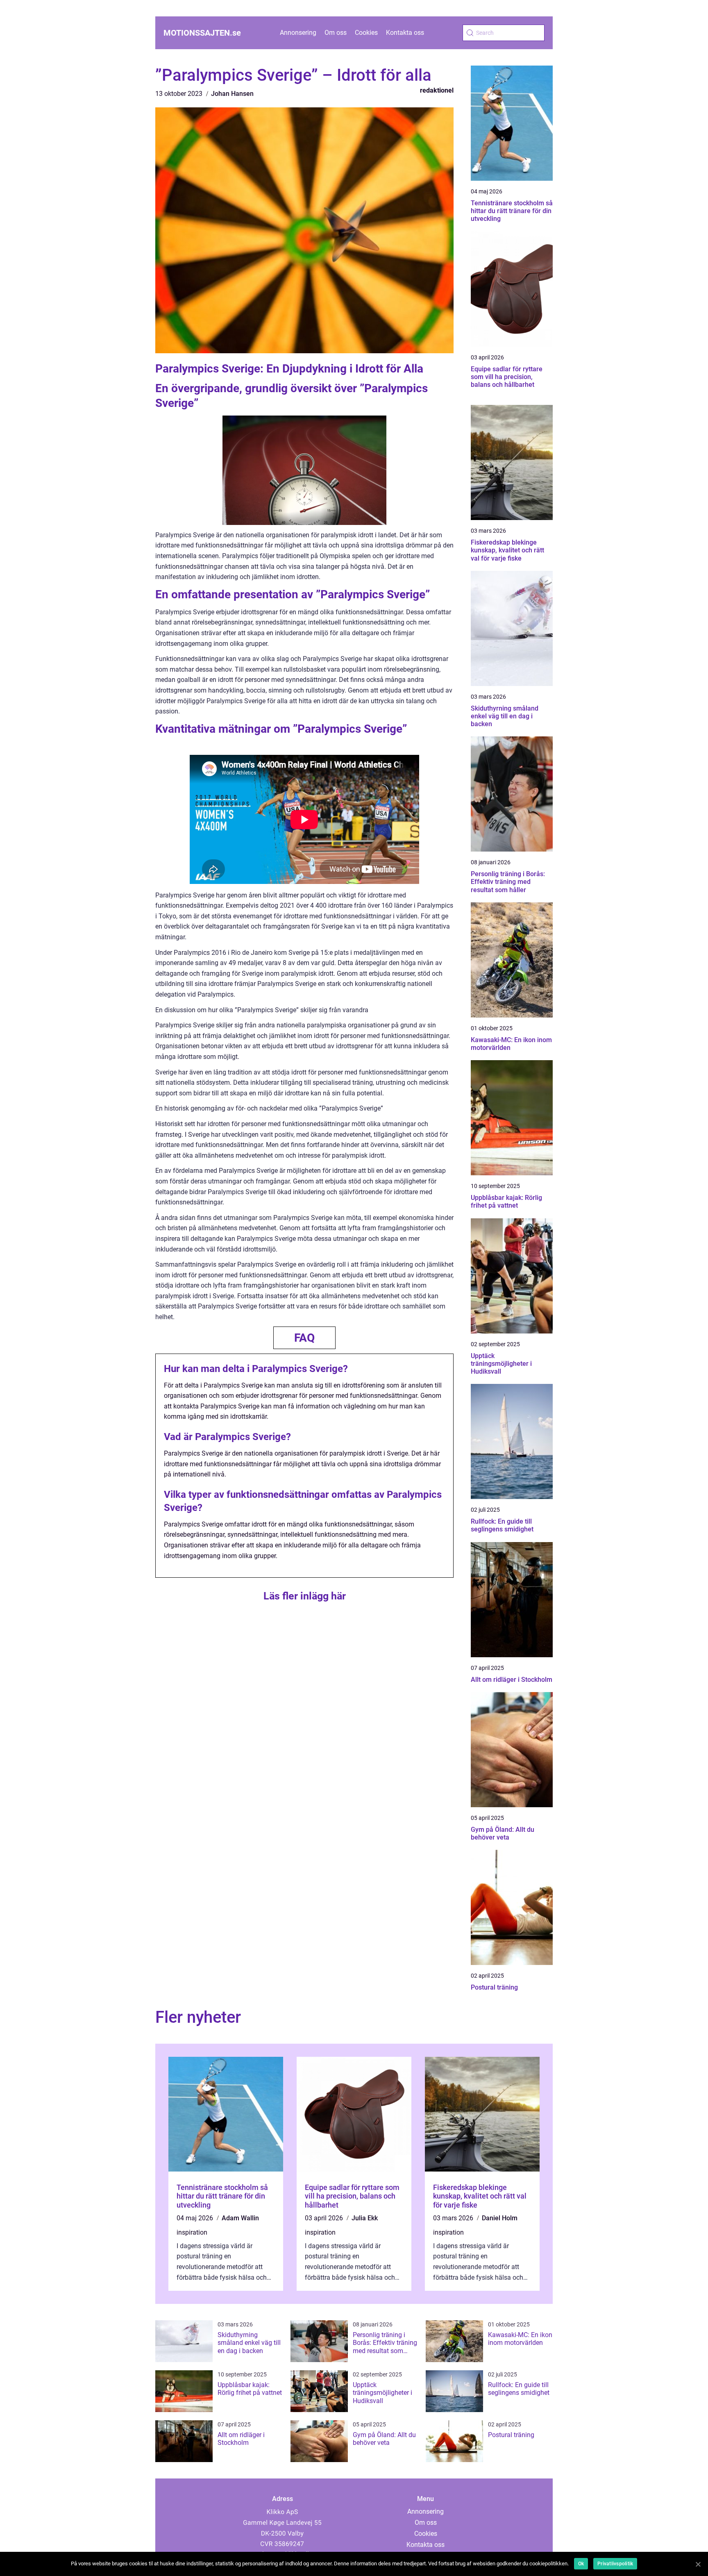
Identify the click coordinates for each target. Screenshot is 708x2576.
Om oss (336, 33)
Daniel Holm (500, 2218)
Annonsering (298, 33)
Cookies (366, 33)
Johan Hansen (232, 94)
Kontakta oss (405, 33)
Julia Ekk (365, 2218)
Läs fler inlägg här (305, 1596)
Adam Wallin (240, 2218)
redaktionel (437, 90)
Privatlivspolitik (615, 2564)
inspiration (192, 2232)
